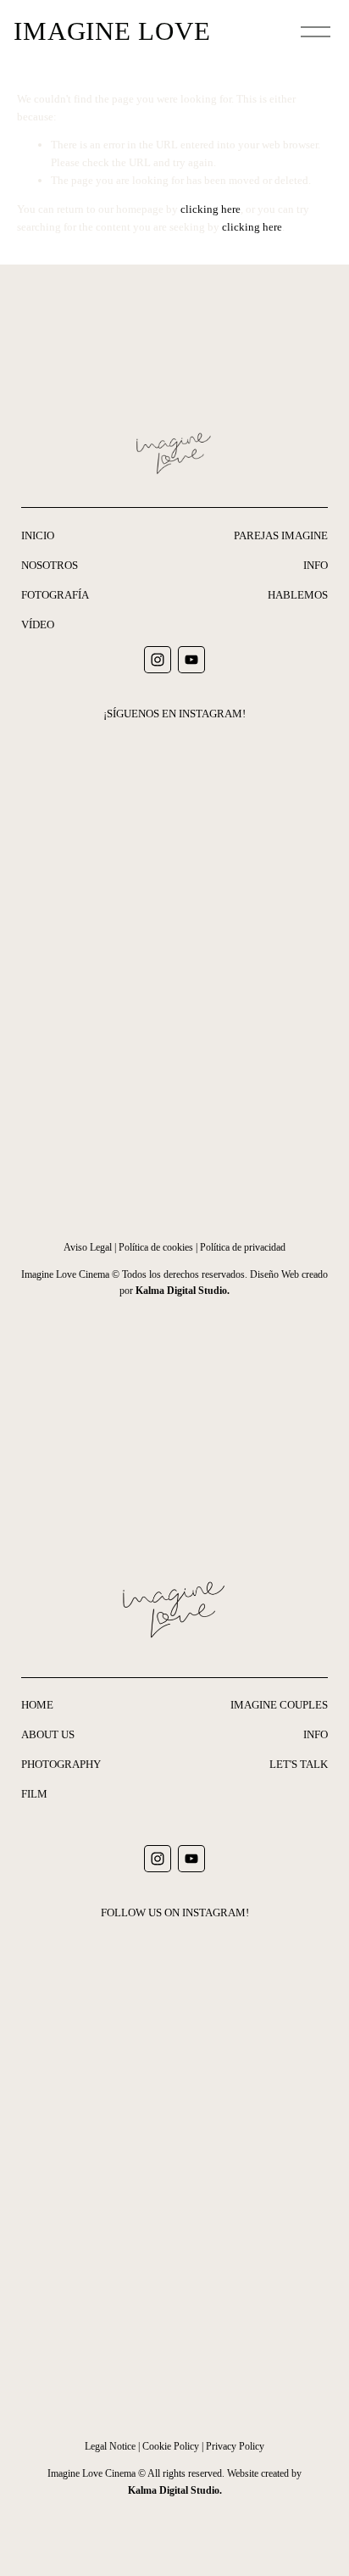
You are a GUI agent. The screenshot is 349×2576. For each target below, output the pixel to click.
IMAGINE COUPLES (279, 1705)
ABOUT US (48, 1734)
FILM (34, 1794)
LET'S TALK (299, 1764)
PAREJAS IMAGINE (281, 535)
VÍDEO (38, 624)
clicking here (211, 209)
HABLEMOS (298, 595)
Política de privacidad (243, 1247)
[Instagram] (158, 660)
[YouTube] (191, 660)
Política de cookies (156, 1247)
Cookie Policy (171, 2446)
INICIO (38, 535)
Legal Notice (110, 2446)
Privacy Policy (235, 2446)
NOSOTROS (50, 565)
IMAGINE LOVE (112, 31)
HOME (37, 1705)
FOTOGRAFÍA (55, 595)
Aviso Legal (88, 1247)
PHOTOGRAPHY (61, 1764)
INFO (316, 565)
